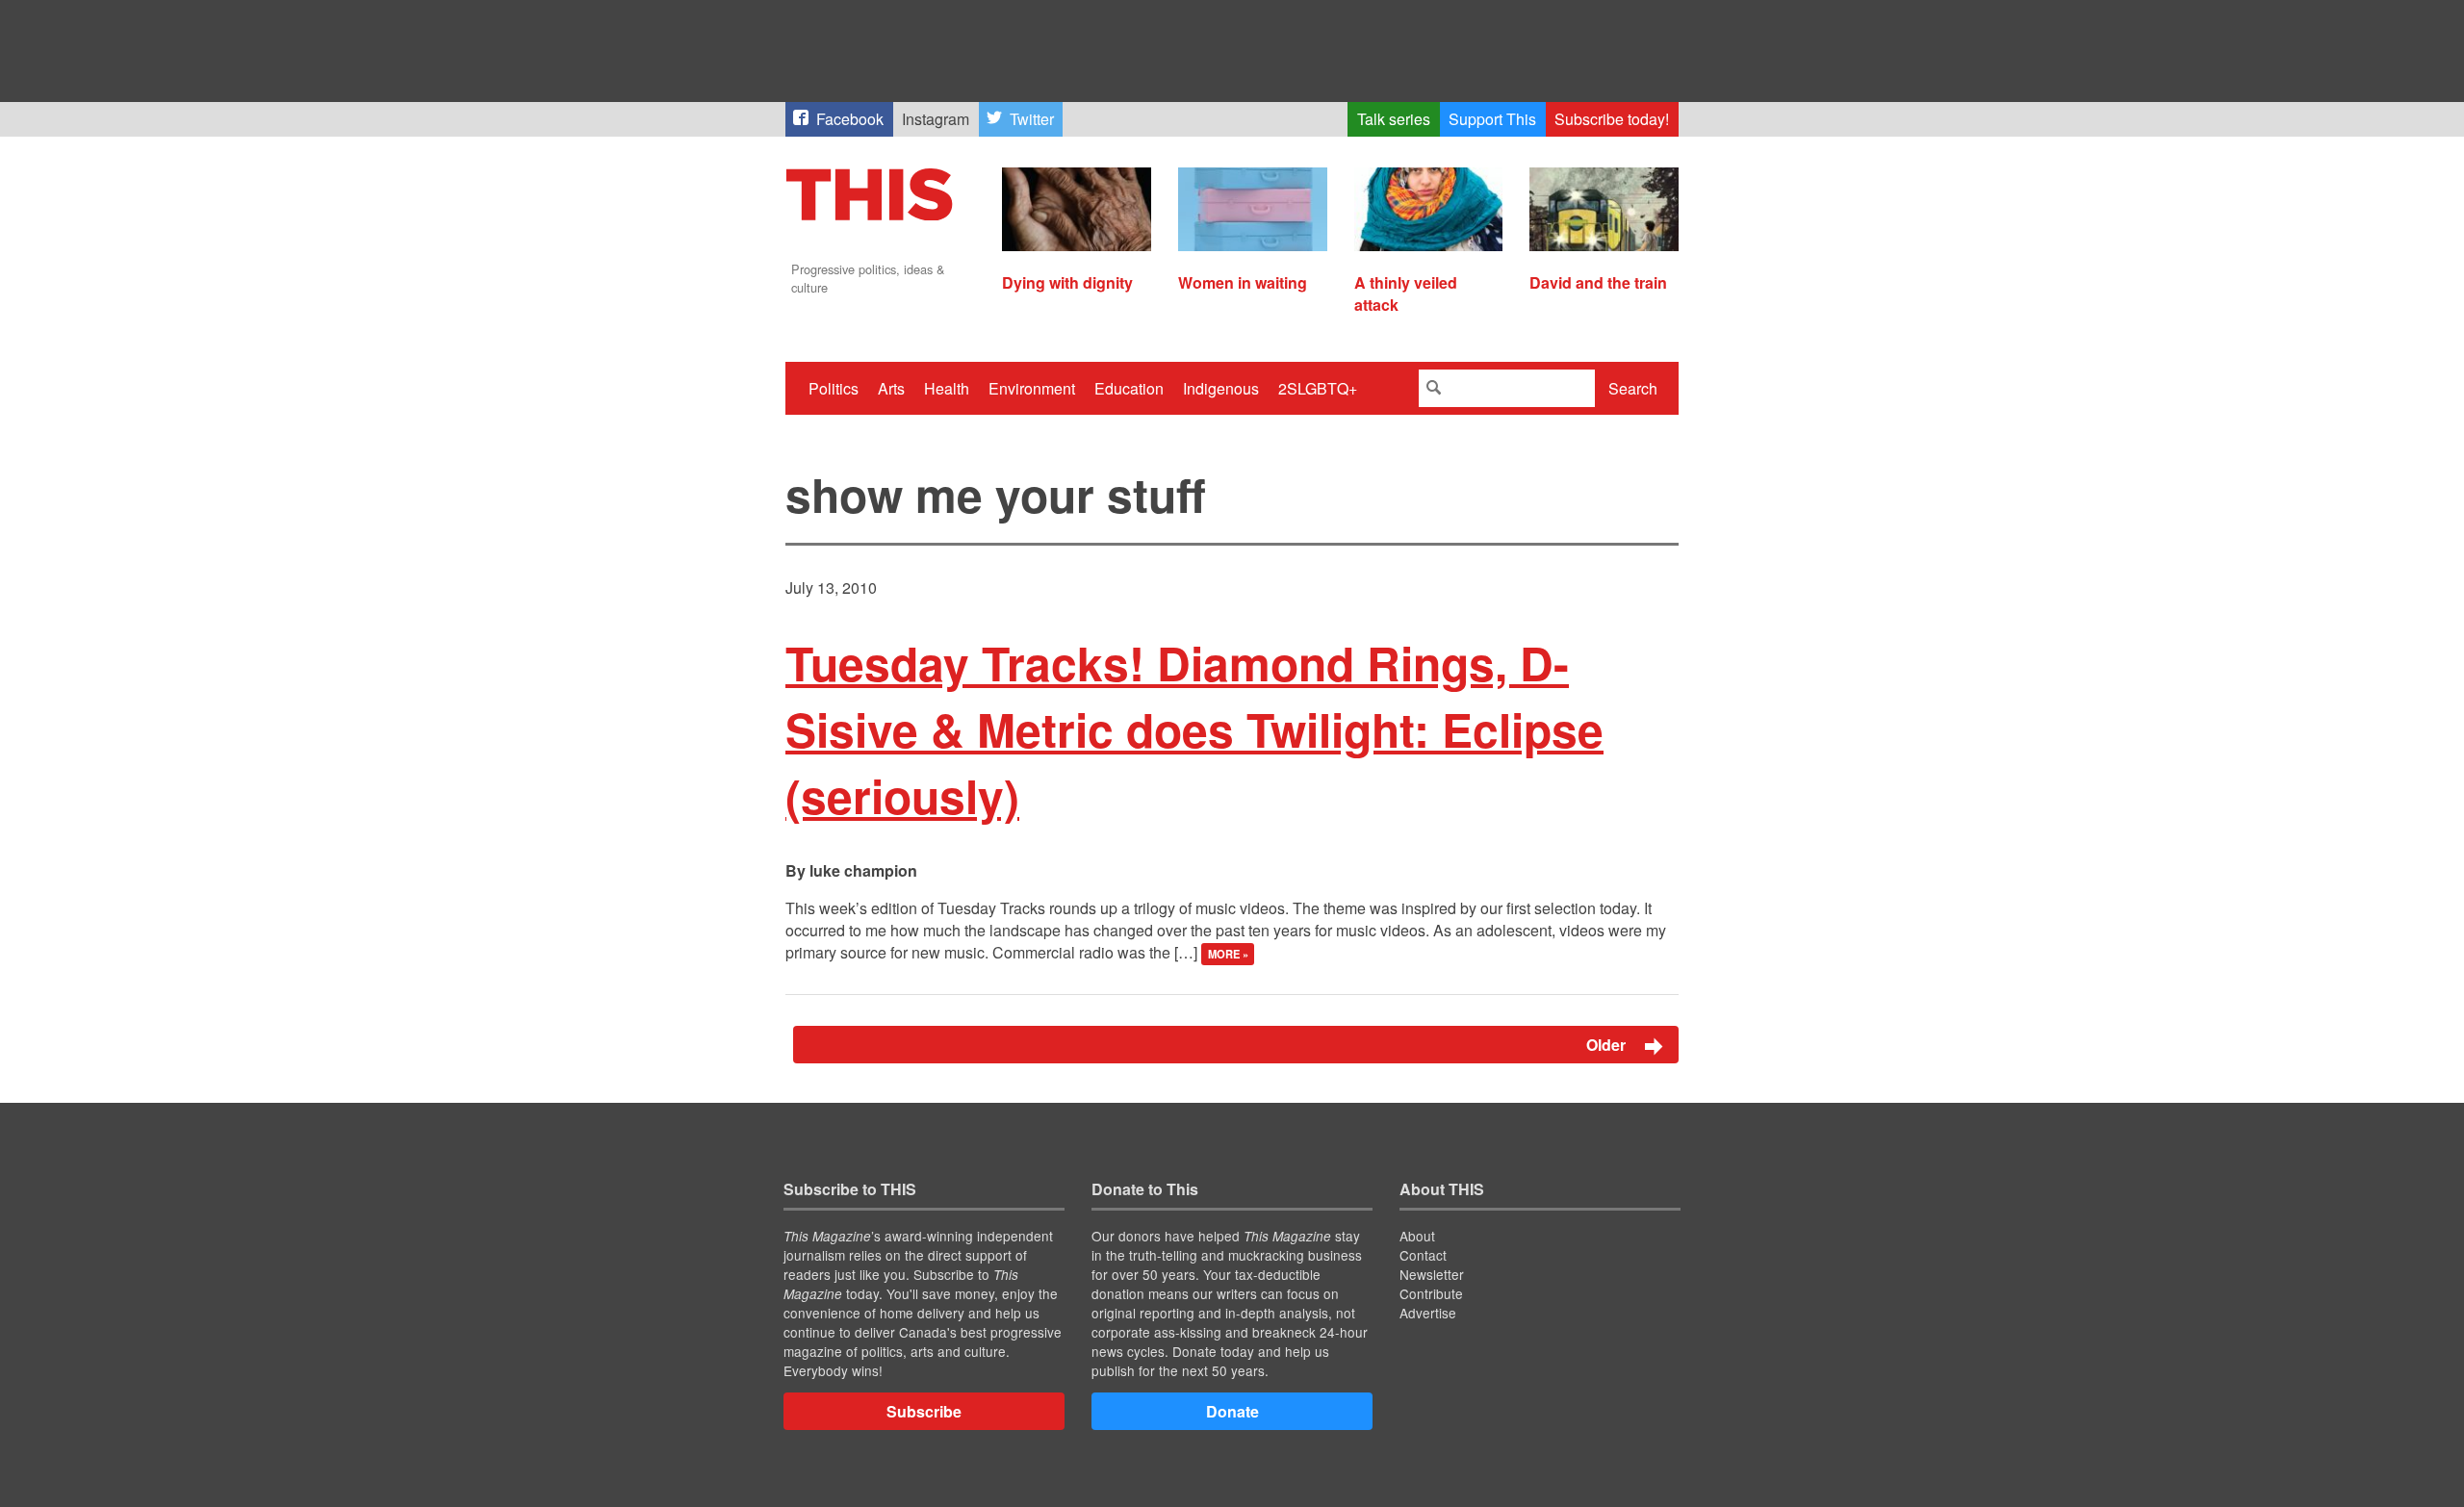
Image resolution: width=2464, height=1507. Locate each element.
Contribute (1431, 1293)
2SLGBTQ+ (1318, 388)
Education (1129, 388)
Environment (1032, 388)
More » (1228, 954)
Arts (891, 388)
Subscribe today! (1612, 119)
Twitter (1032, 119)
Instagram (936, 119)
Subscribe (924, 1411)
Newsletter (1432, 1274)
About (1417, 1236)
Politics (834, 388)
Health (947, 388)
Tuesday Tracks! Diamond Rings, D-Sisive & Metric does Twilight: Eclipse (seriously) (1194, 729)
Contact (1423, 1255)
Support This (1492, 119)
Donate (1232, 1411)
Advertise (1428, 1313)
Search (1633, 388)
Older (1608, 1045)
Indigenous (1221, 388)
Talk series (1394, 119)
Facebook (850, 119)
